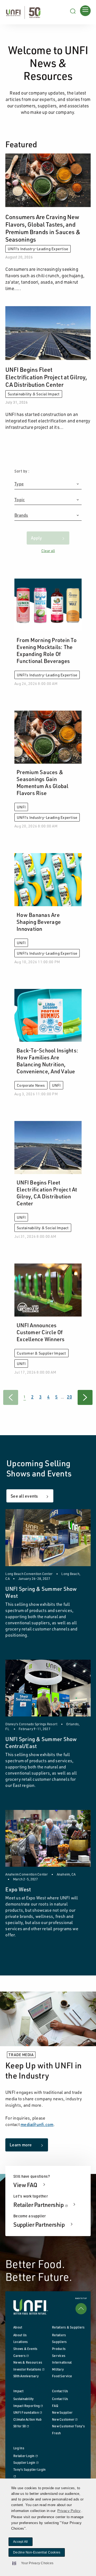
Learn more (21, 2145)
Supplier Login (26, 2463)
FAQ (55, 2406)
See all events (24, 1496)
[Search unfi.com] (73, 10)
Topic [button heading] (20, 500)
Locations (21, 2342)
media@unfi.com (37, 2124)
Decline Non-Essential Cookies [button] (37, 2552)
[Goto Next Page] (85, 1397)
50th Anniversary (26, 2376)
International (62, 2362)
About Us (20, 2335)
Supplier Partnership (39, 2224)
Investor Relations (29, 2369)
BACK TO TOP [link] (81, 2298)
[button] (31, 2563)
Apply (36, 538)
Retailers (59, 2335)
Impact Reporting (28, 2406)
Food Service (62, 2376)
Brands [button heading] (21, 515)
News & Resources (28, 2362)
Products (59, 2349)
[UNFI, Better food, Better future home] (23, 12)
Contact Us (60, 2399)
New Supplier (62, 2412)
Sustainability (24, 2399)
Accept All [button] (21, 2542)
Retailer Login (25, 2456)
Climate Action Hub (28, 2419)
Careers (21, 2356)
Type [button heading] (19, 484)
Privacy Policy (69, 2511)
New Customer (65, 2419)
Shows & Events (25, 2349)
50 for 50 (21, 2426)
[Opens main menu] (85, 10)
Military (58, 2369)
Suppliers (59, 2342)
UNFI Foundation (28, 2412)
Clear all (48, 551)
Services (59, 2356)
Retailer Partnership (45, 2204)
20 (69, 1397)
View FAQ (26, 2185)
